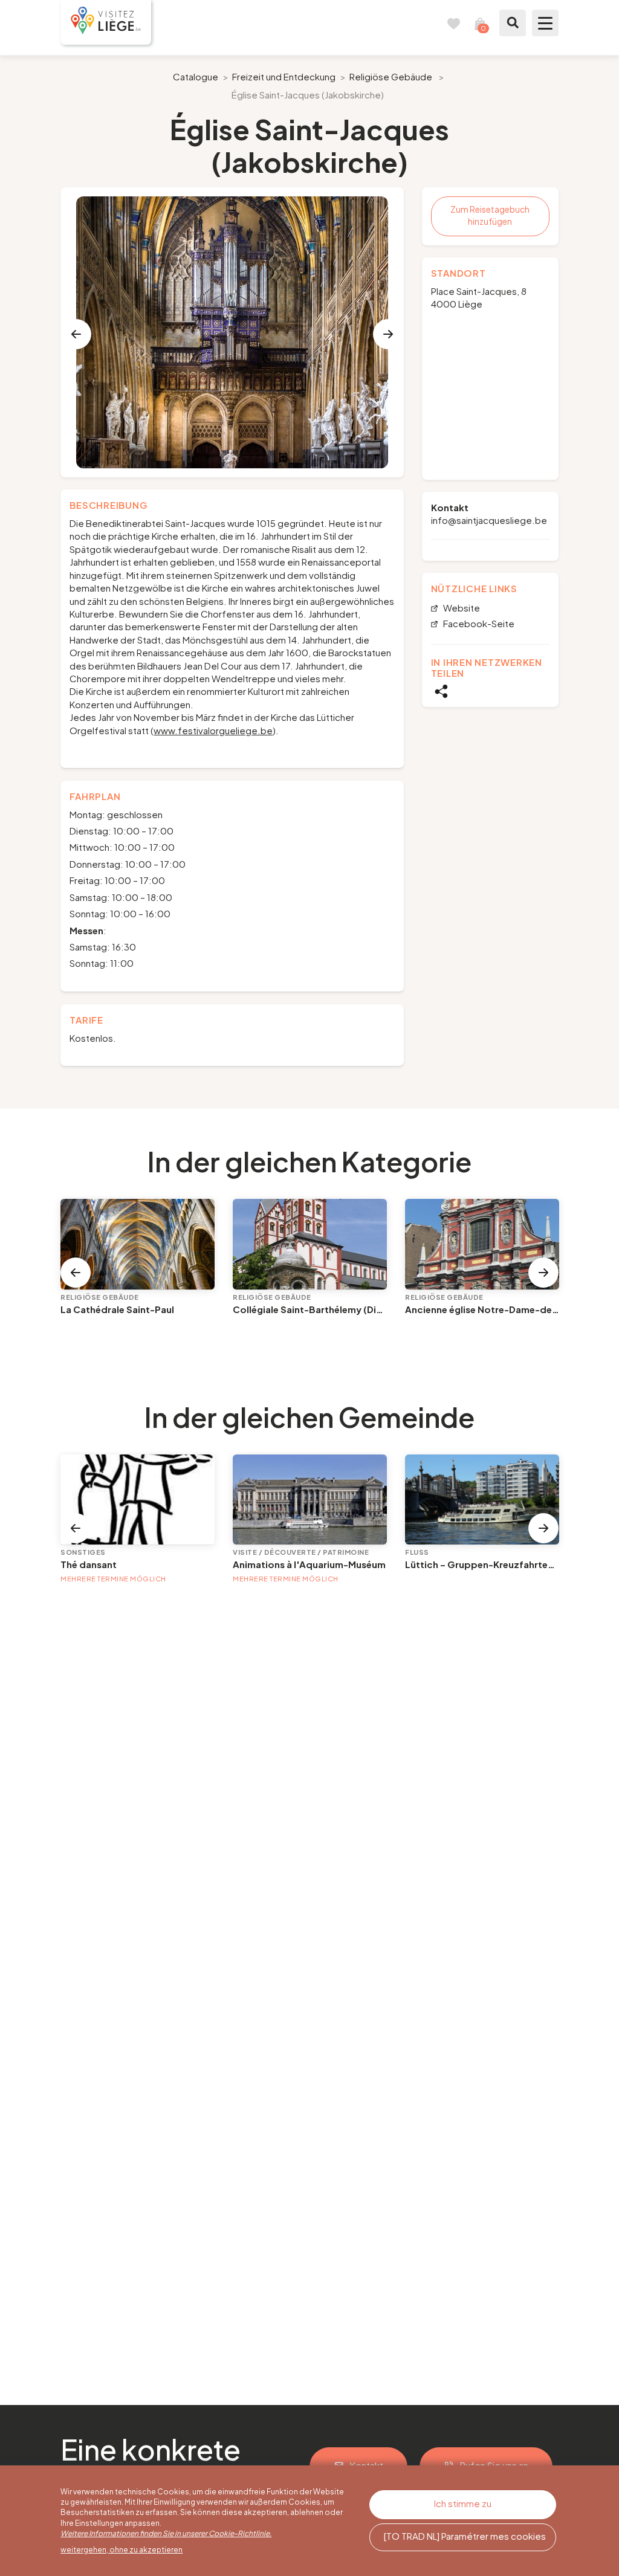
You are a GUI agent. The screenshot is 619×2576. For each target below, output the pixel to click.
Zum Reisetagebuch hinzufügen (490, 215)
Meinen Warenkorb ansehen (480, 23)
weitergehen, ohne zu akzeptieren (122, 2550)
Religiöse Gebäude (391, 76)
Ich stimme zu (463, 2503)
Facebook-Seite (478, 624)
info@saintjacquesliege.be (489, 520)
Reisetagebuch (453, 23)
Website (461, 608)
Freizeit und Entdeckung (284, 76)
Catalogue (196, 76)
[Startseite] (106, 22)
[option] (232, 332)
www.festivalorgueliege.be (213, 730)
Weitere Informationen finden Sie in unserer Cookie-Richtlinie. (166, 2533)
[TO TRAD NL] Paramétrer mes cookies (465, 2536)
